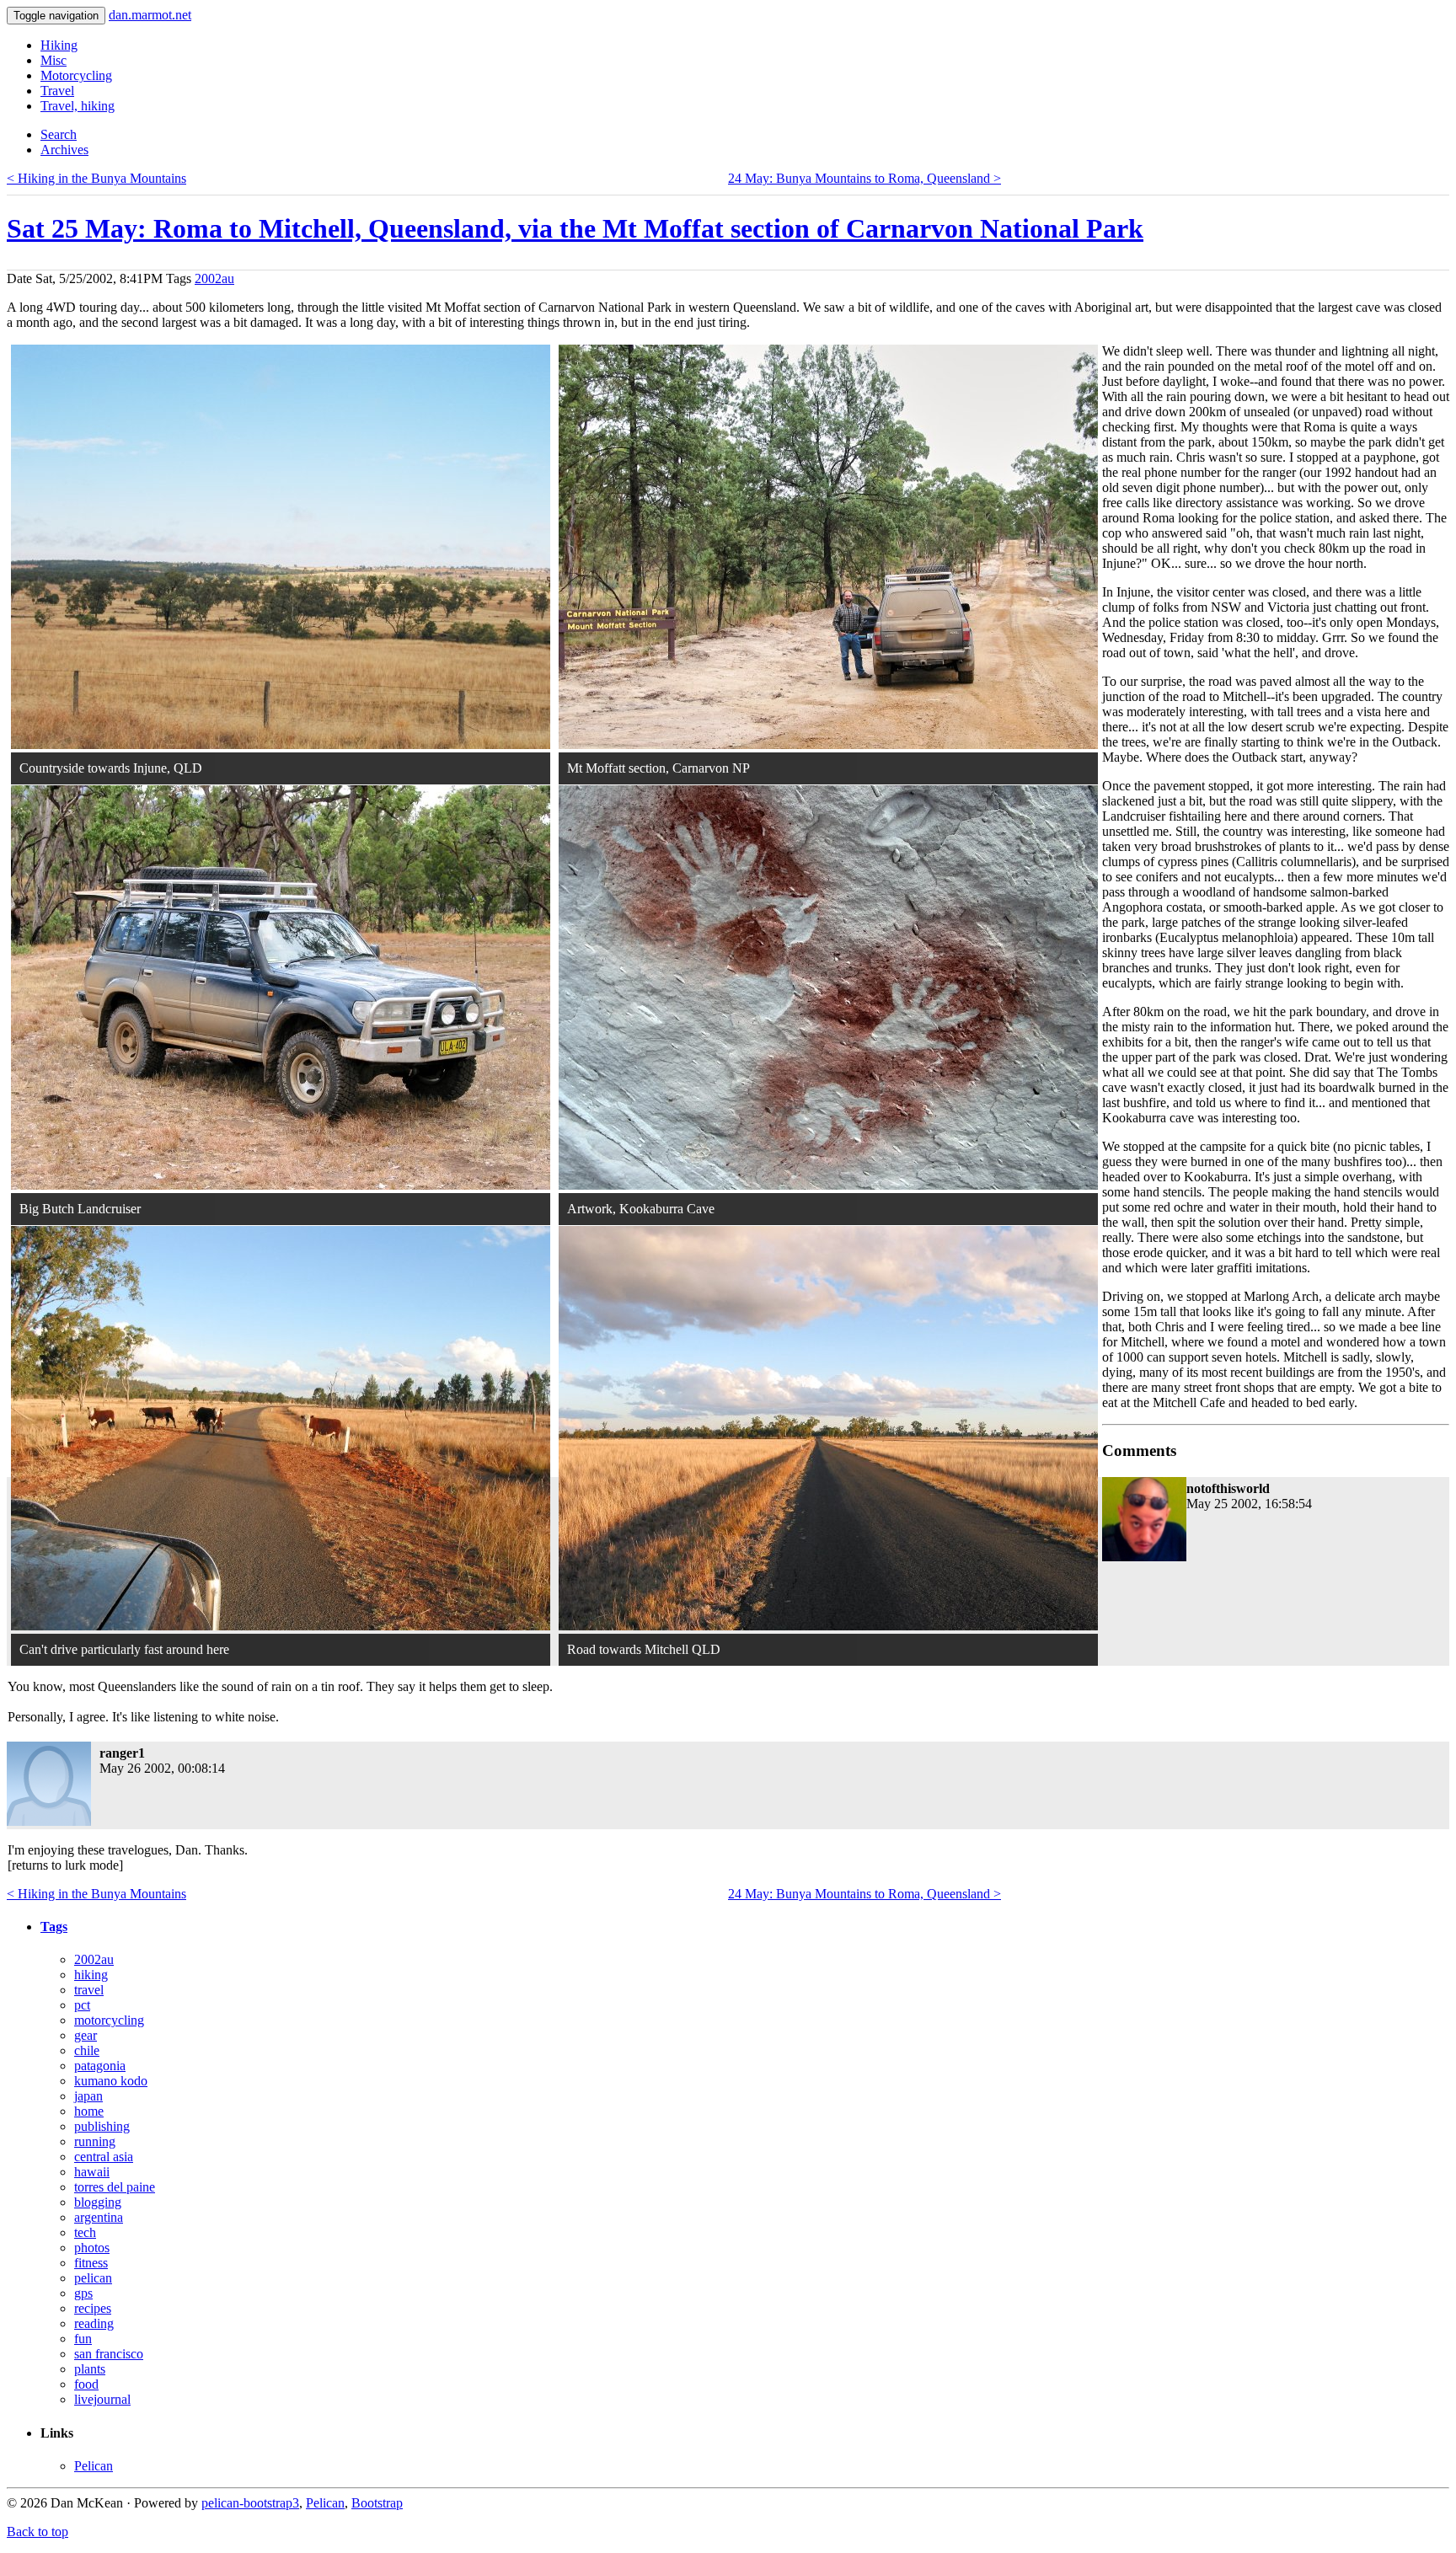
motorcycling (109, 2020)
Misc (54, 60)
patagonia (100, 2066)
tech (85, 2232)
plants (90, 2369)
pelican (93, 2278)
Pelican (94, 2466)
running (95, 2141)
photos (92, 2248)
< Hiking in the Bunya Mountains (96, 178)
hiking (91, 1975)
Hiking (59, 45)
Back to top (37, 2532)
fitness (91, 2263)
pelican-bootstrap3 (250, 2503)
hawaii (92, 2172)
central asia (104, 2157)
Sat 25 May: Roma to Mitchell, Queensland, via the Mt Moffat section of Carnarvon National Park (575, 228)
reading (94, 2323)
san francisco (109, 2354)
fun (83, 2339)
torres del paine (115, 2187)
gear (86, 2035)
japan (88, 2096)
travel (89, 1990)
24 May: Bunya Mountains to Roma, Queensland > (864, 178)
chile (87, 2050)
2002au (214, 278)
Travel (57, 91)
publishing (102, 2126)
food (86, 2384)
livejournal (102, 2399)
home (89, 2111)
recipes (93, 2308)
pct (82, 2005)
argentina (99, 2217)
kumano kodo (111, 2081)
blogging (98, 2202)
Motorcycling (76, 75)
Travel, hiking (78, 106)
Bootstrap (377, 2503)
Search (59, 134)
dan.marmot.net (150, 15)
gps (83, 2293)
